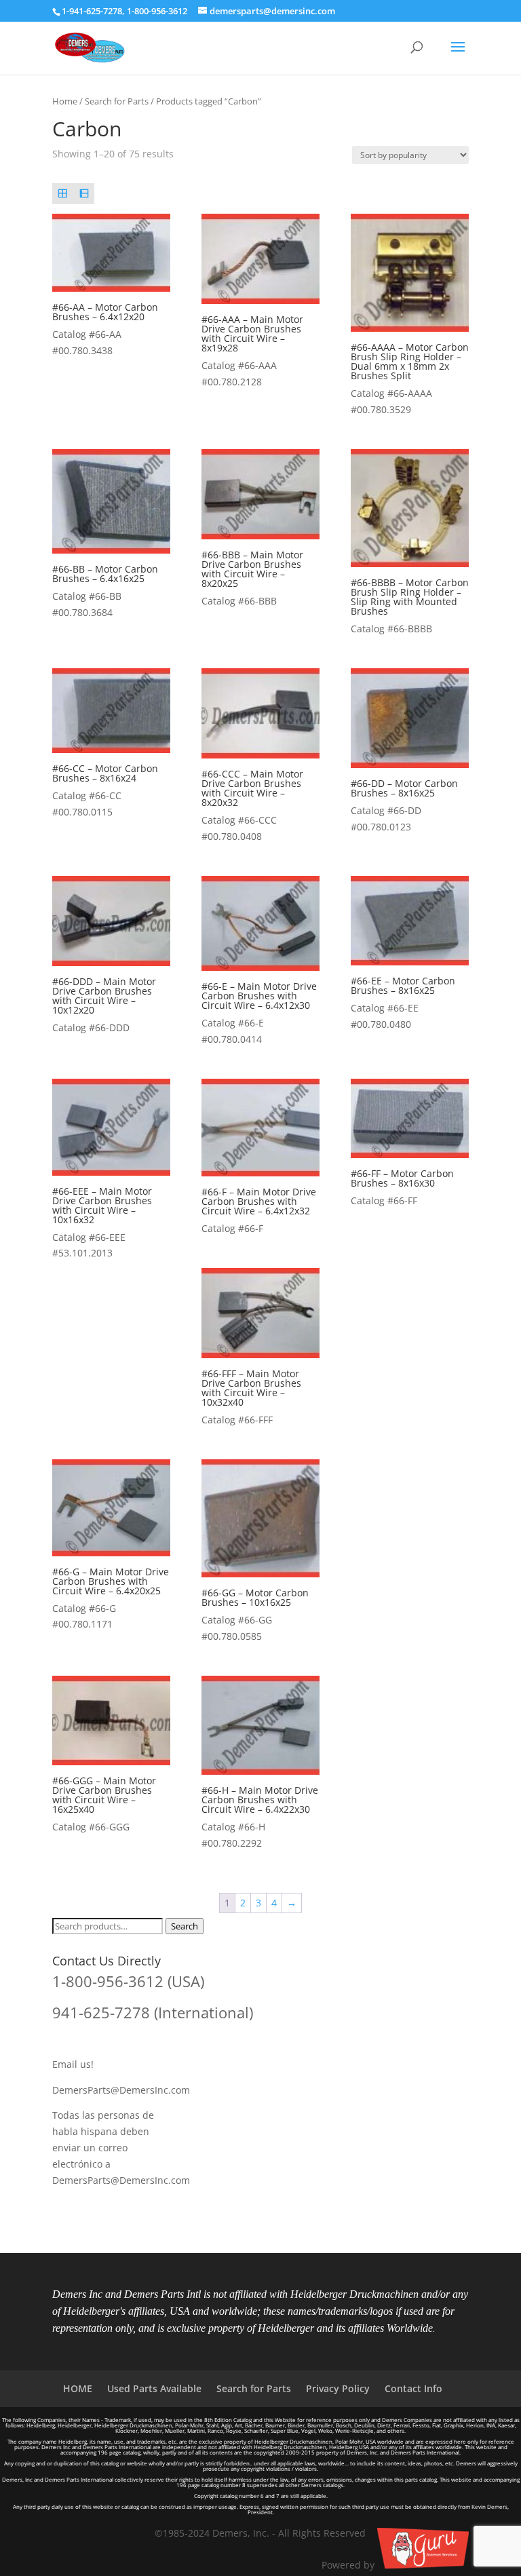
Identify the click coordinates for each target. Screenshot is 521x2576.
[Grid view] (63, 194)
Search (185, 1926)
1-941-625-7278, (94, 11)
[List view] (84, 194)
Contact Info (413, 2388)
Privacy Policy (338, 2388)
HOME (78, 2388)
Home (65, 101)
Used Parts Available (154, 2388)
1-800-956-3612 (157, 11)
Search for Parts (117, 101)
